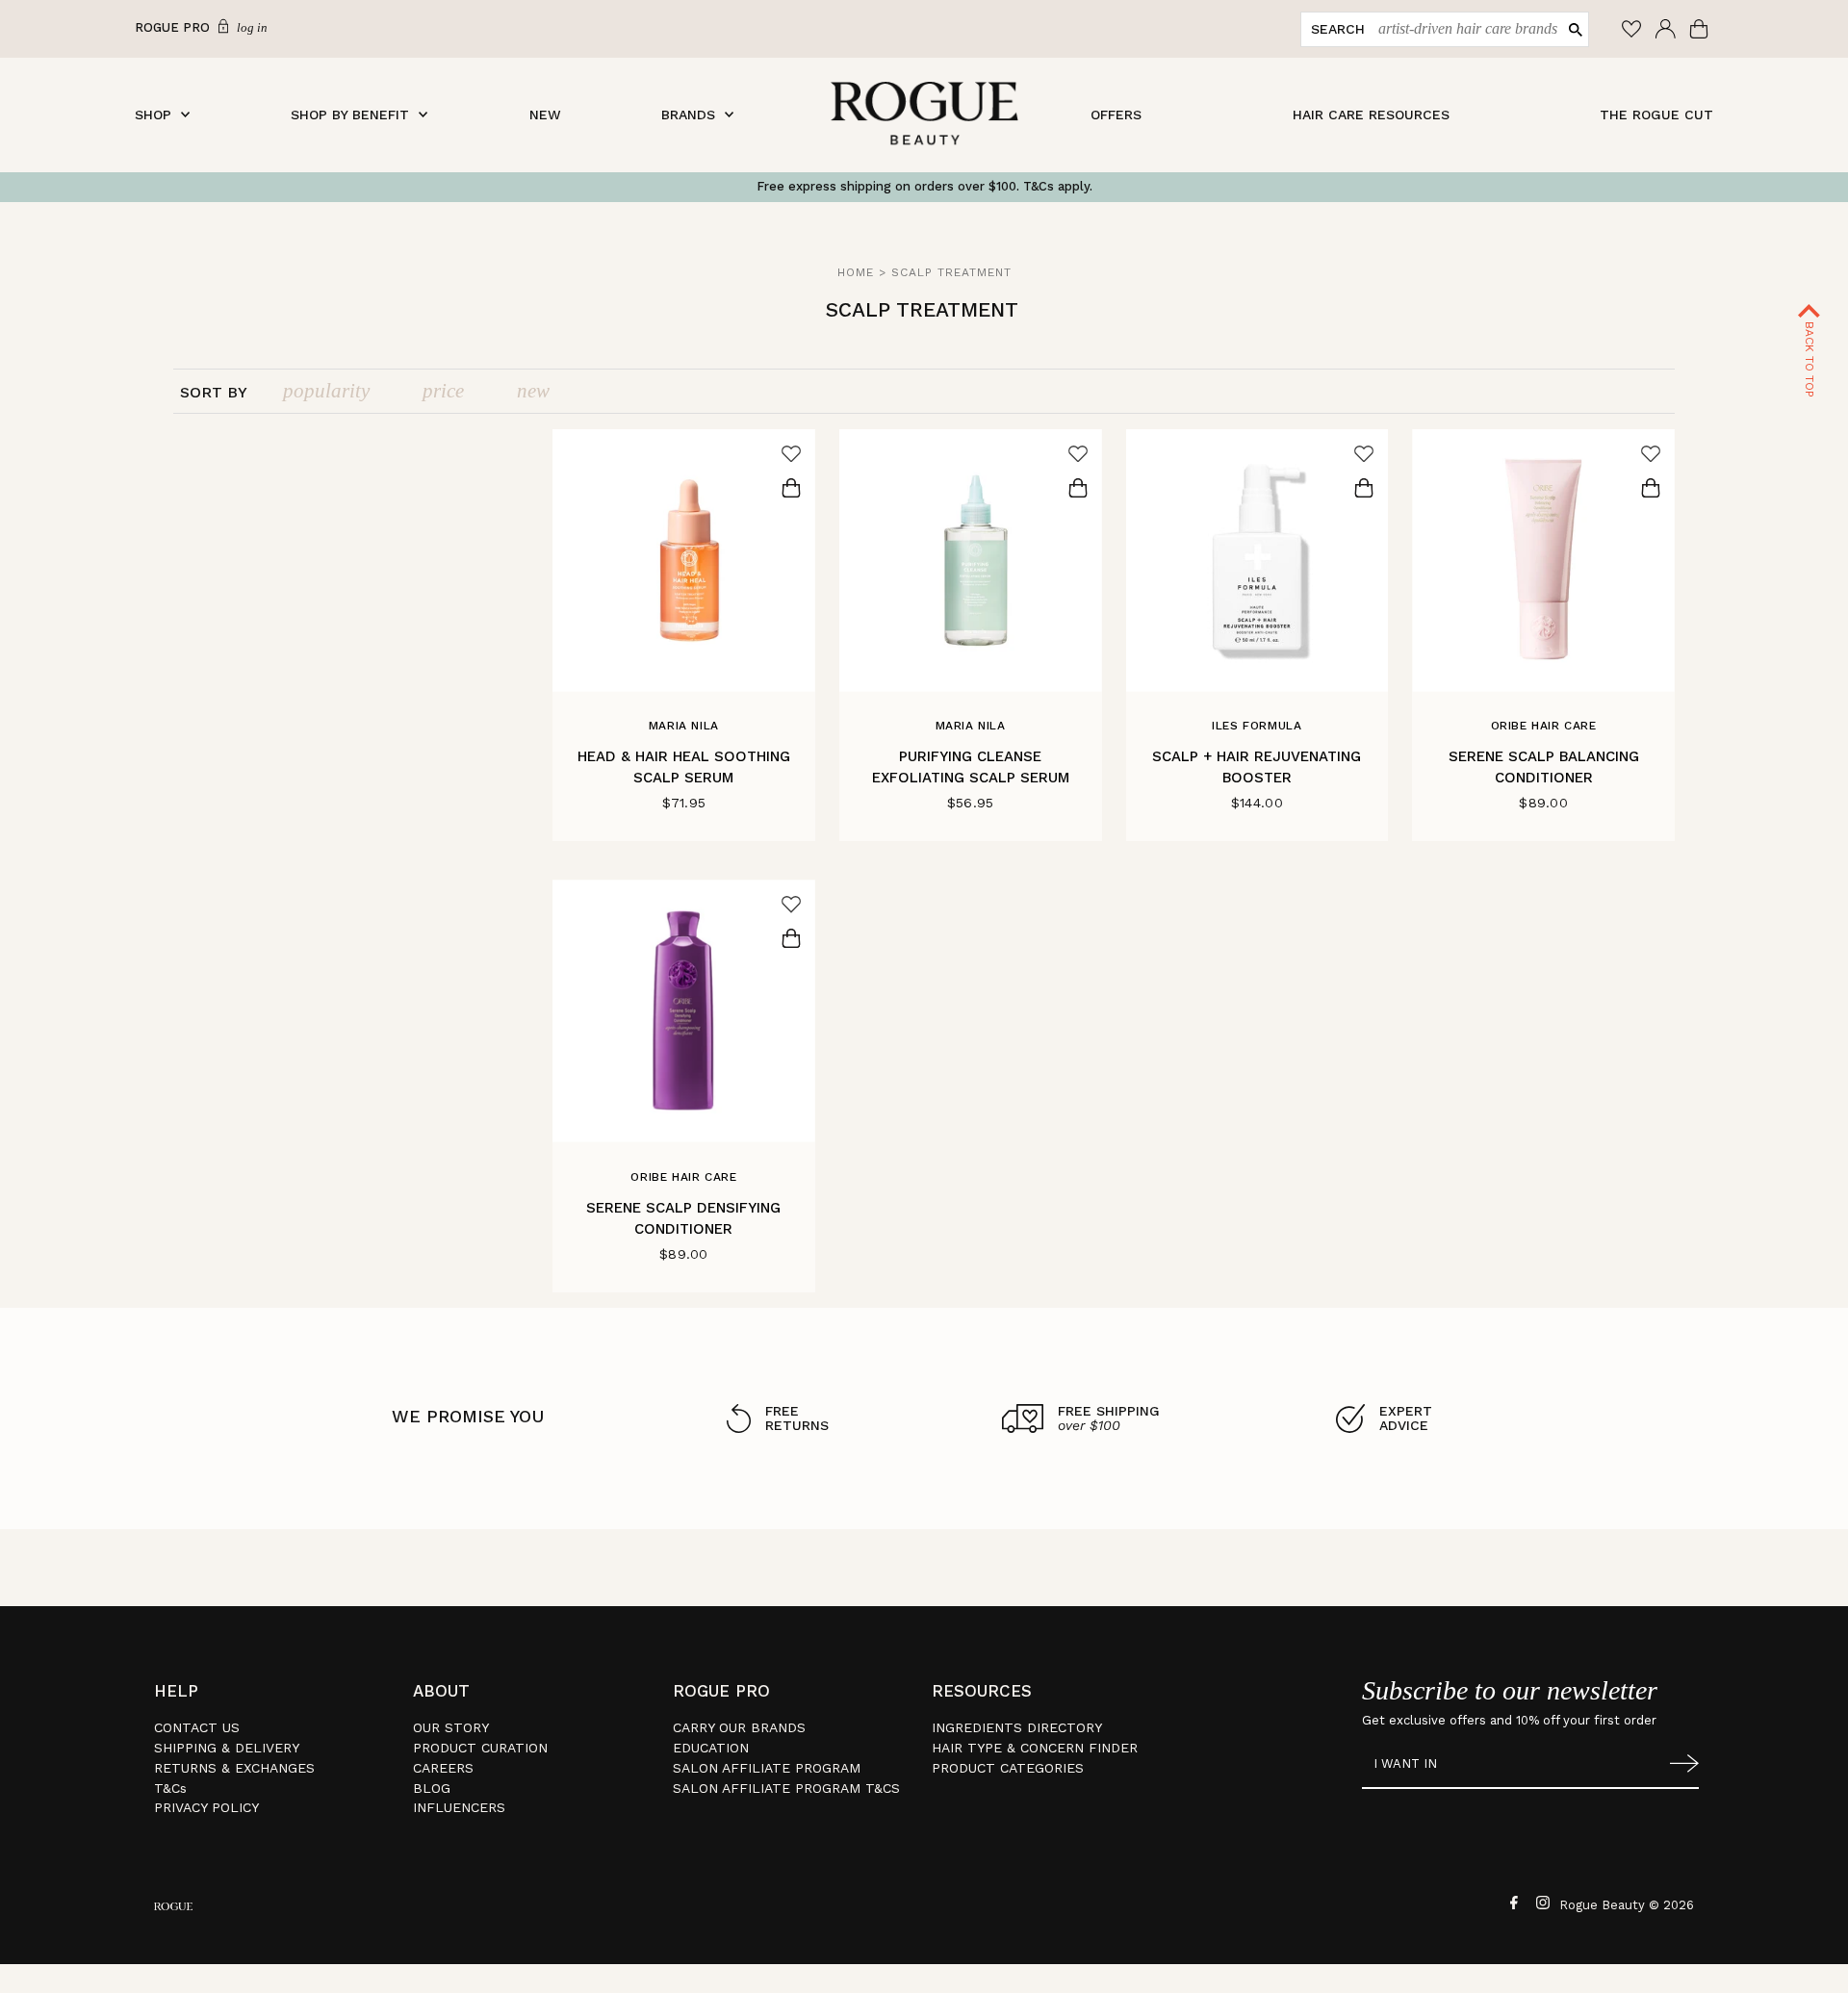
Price (443, 391)
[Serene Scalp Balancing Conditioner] (1543, 561)
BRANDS (688, 115)
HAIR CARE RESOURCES (1371, 115)
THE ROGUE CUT (1656, 115)
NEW (545, 115)
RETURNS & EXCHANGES (234, 1768)
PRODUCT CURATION (480, 1748)
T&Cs (170, 1788)
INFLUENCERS (459, 1807)
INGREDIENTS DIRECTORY (1017, 1727)
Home (856, 272)
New (533, 391)
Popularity (326, 391)
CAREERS (443, 1768)
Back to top (1809, 358)
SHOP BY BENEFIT (350, 115)
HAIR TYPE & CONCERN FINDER (1035, 1748)
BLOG (432, 1788)
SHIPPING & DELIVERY (227, 1748)
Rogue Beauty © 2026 (1627, 1905)
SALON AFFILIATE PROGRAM (767, 1768)
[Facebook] (1512, 1902)
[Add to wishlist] (791, 453)
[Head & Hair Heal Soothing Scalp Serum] (684, 561)
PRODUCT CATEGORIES (1008, 1768)
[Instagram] (1540, 1902)
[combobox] (1464, 29)
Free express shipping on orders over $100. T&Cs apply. (924, 186)
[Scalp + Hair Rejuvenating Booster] (1258, 561)
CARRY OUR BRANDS (739, 1727)
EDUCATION (711, 1748)
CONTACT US (197, 1727)
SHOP (153, 115)
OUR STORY (451, 1727)
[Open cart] (1701, 29)
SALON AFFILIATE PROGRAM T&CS (786, 1788)
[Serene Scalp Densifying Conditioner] (684, 1011)
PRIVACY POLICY (206, 1807)
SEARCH (1338, 29)
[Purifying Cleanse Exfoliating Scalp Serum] (971, 561)
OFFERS (1116, 115)
